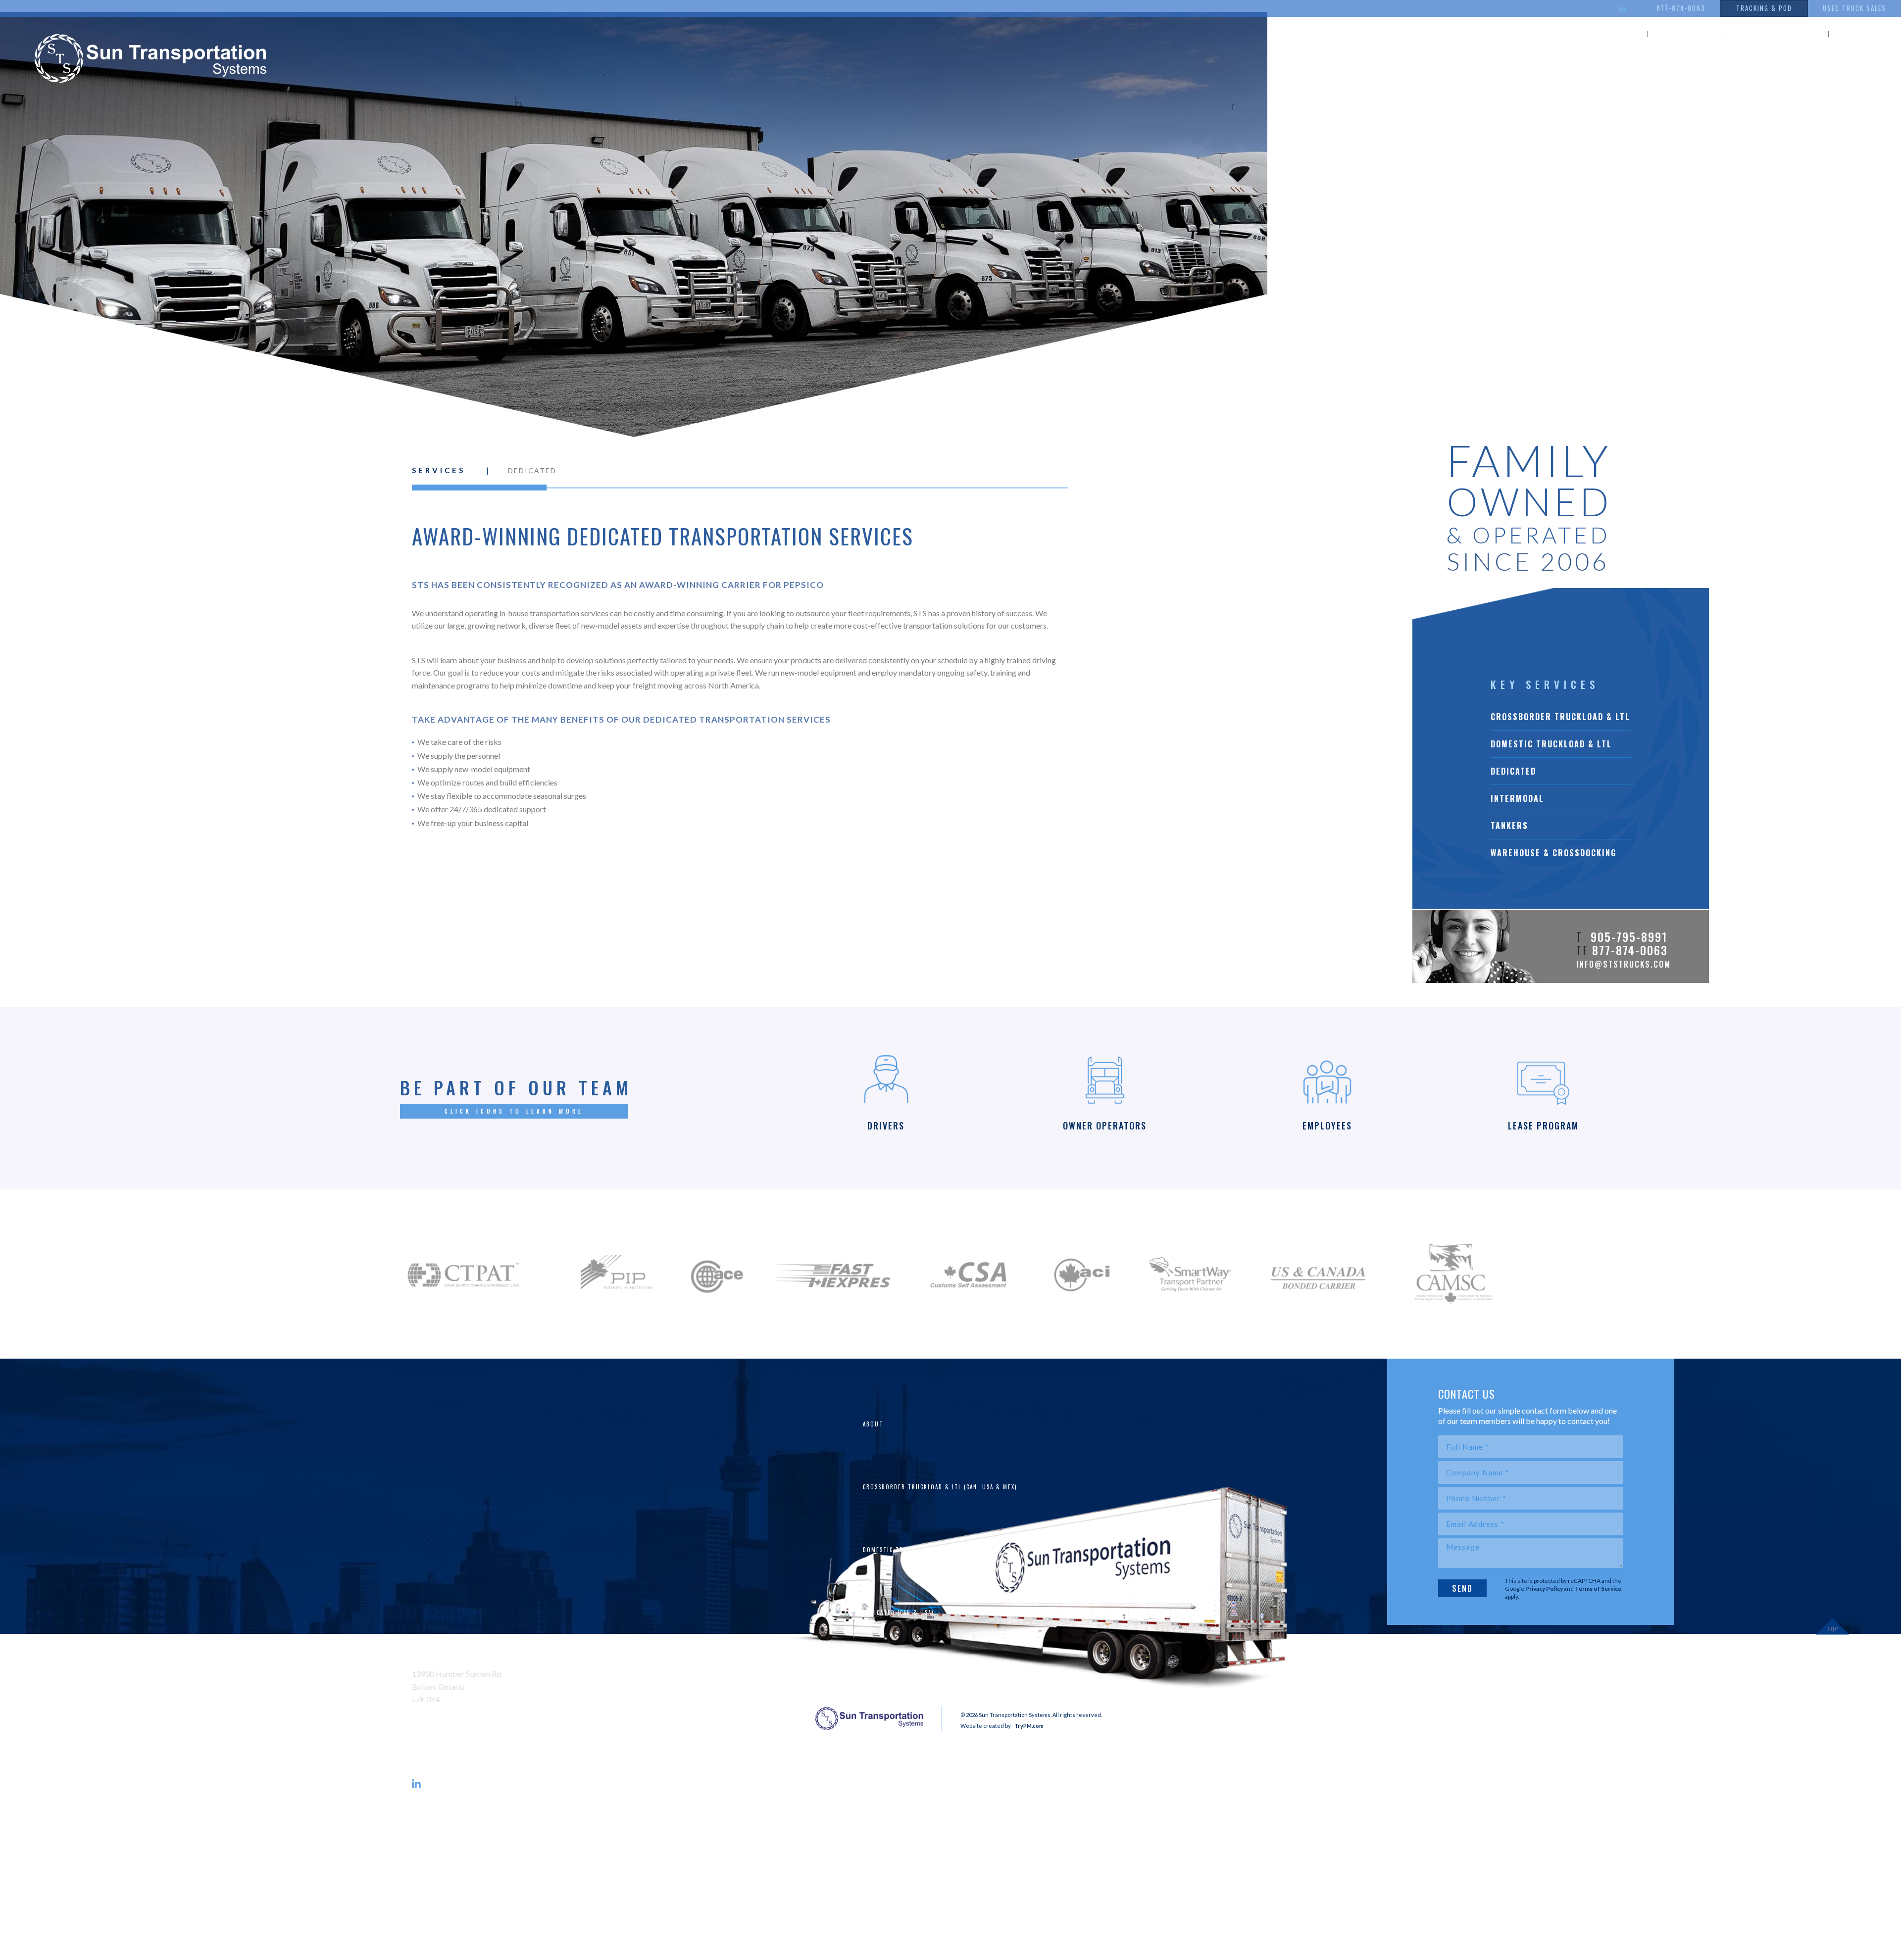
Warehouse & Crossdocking (1553, 853)
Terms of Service (1598, 1589)
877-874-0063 (1681, 8)
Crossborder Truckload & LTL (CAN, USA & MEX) (940, 1487)
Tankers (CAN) (885, 1738)
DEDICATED (1513, 771)
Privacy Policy (1544, 1589)
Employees (879, 1926)
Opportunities (1775, 34)
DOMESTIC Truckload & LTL (1551, 744)
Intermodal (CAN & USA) (901, 1675)
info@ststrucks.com (1624, 964)
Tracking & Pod (1764, 8)
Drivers (875, 1863)
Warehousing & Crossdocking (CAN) (921, 1801)
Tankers (1509, 826)
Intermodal (1517, 798)
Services (1684, 34)
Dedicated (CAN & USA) (899, 1613)
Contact (1865, 34)
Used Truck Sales (1854, 8)
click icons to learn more (514, 1111)
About (1617, 34)
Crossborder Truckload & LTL (1560, 717)
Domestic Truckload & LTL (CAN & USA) (925, 1550)
